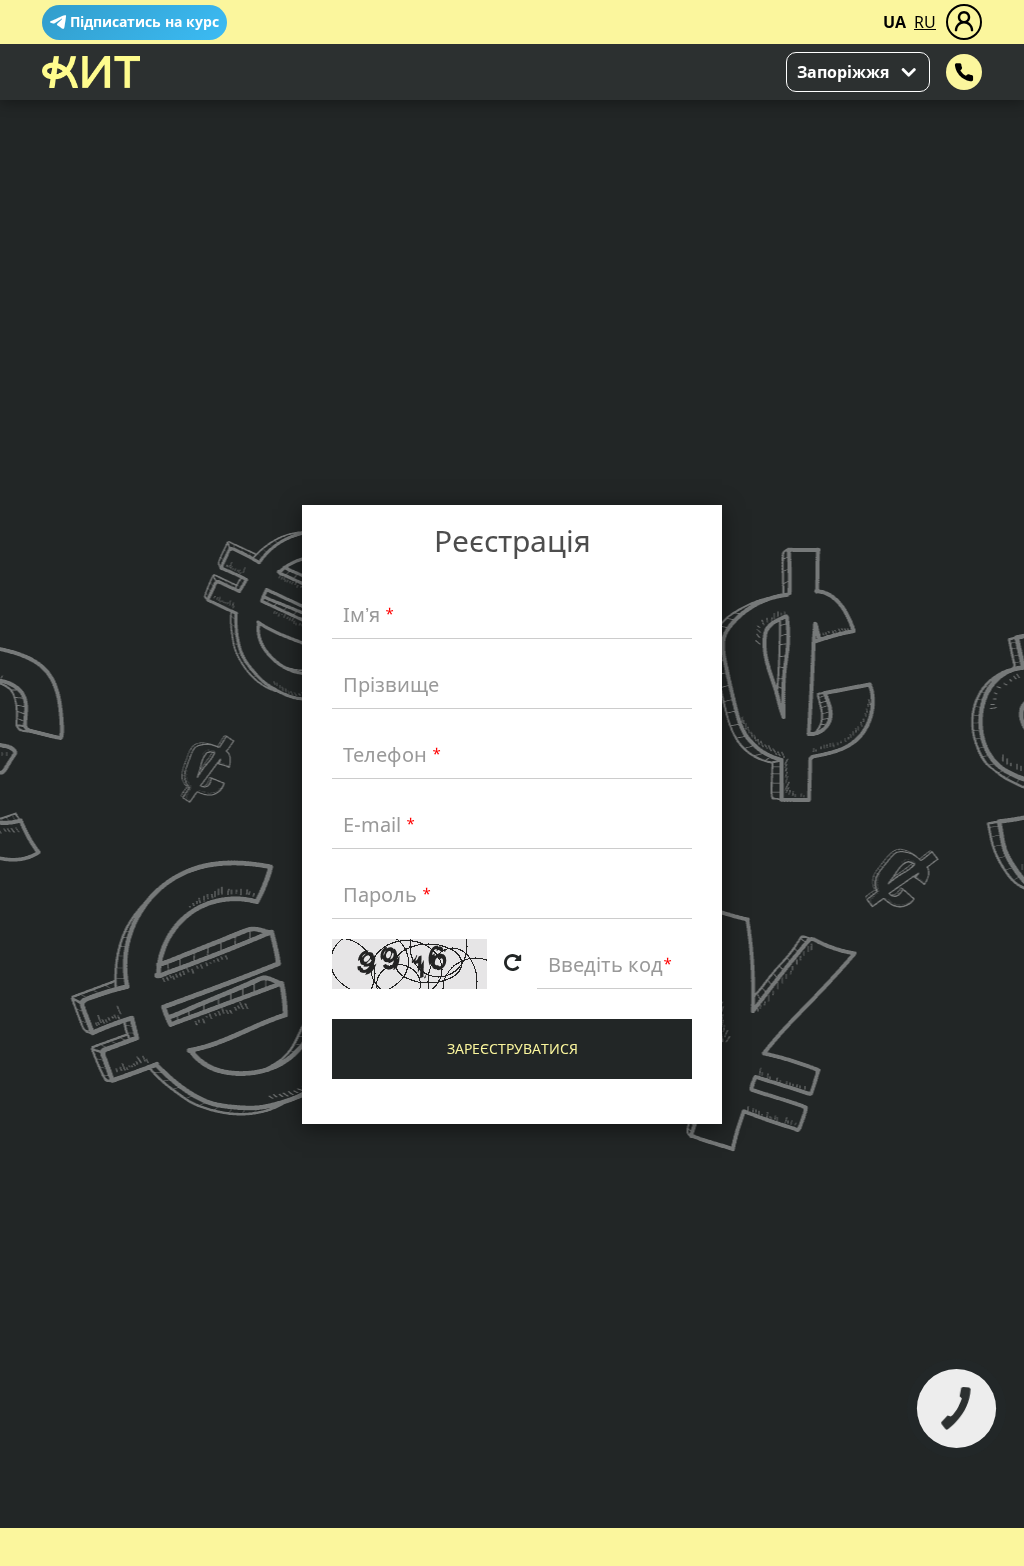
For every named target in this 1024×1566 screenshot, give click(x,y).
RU (925, 22)
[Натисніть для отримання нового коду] (512, 964)
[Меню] (964, 22)
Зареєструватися (512, 1048)
